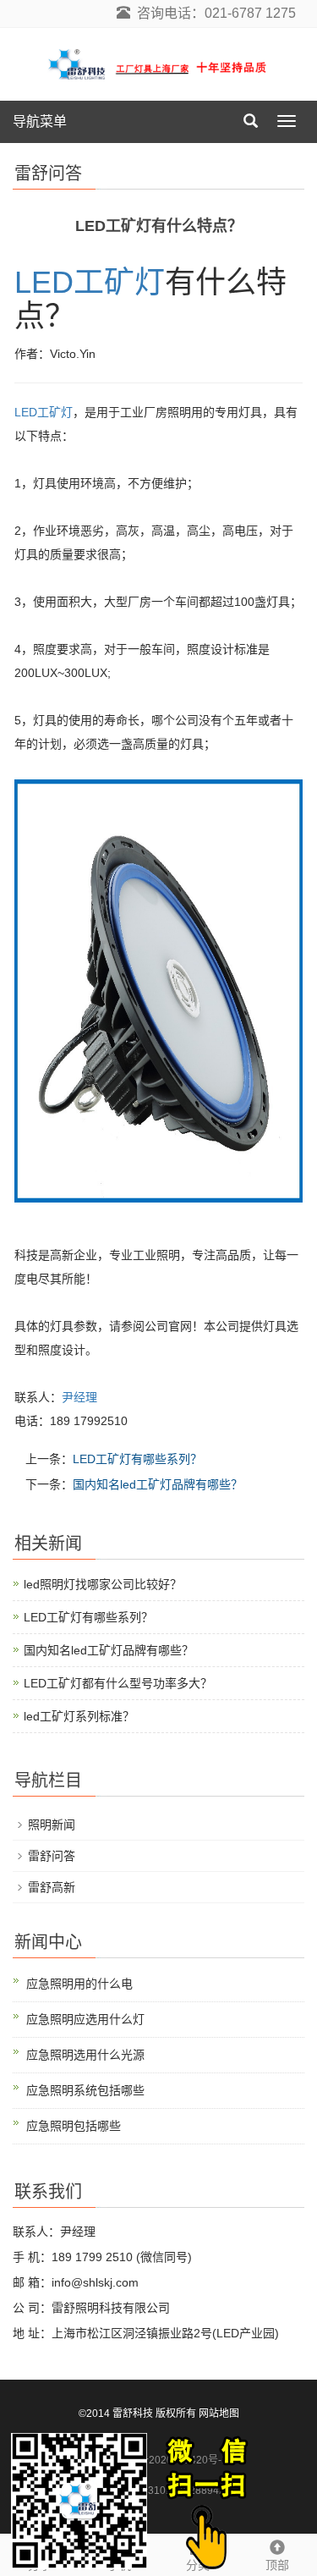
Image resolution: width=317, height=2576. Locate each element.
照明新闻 (52, 1825)
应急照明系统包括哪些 (85, 2090)
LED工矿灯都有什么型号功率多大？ (118, 1683)
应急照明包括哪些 (74, 2126)
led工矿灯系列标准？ (79, 1716)
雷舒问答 (52, 1856)
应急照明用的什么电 (79, 1984)
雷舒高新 (52, 1887)
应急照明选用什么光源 (85, 2055)
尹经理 (79, 1397)
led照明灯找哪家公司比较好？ (103, 1584)
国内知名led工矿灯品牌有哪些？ (158, 1484)
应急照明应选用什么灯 (85, 2019)
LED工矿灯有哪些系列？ (137, 1459)
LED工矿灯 (90, 282)
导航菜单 (40, 121)
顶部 (277, 2565)
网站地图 (219, 2414)
